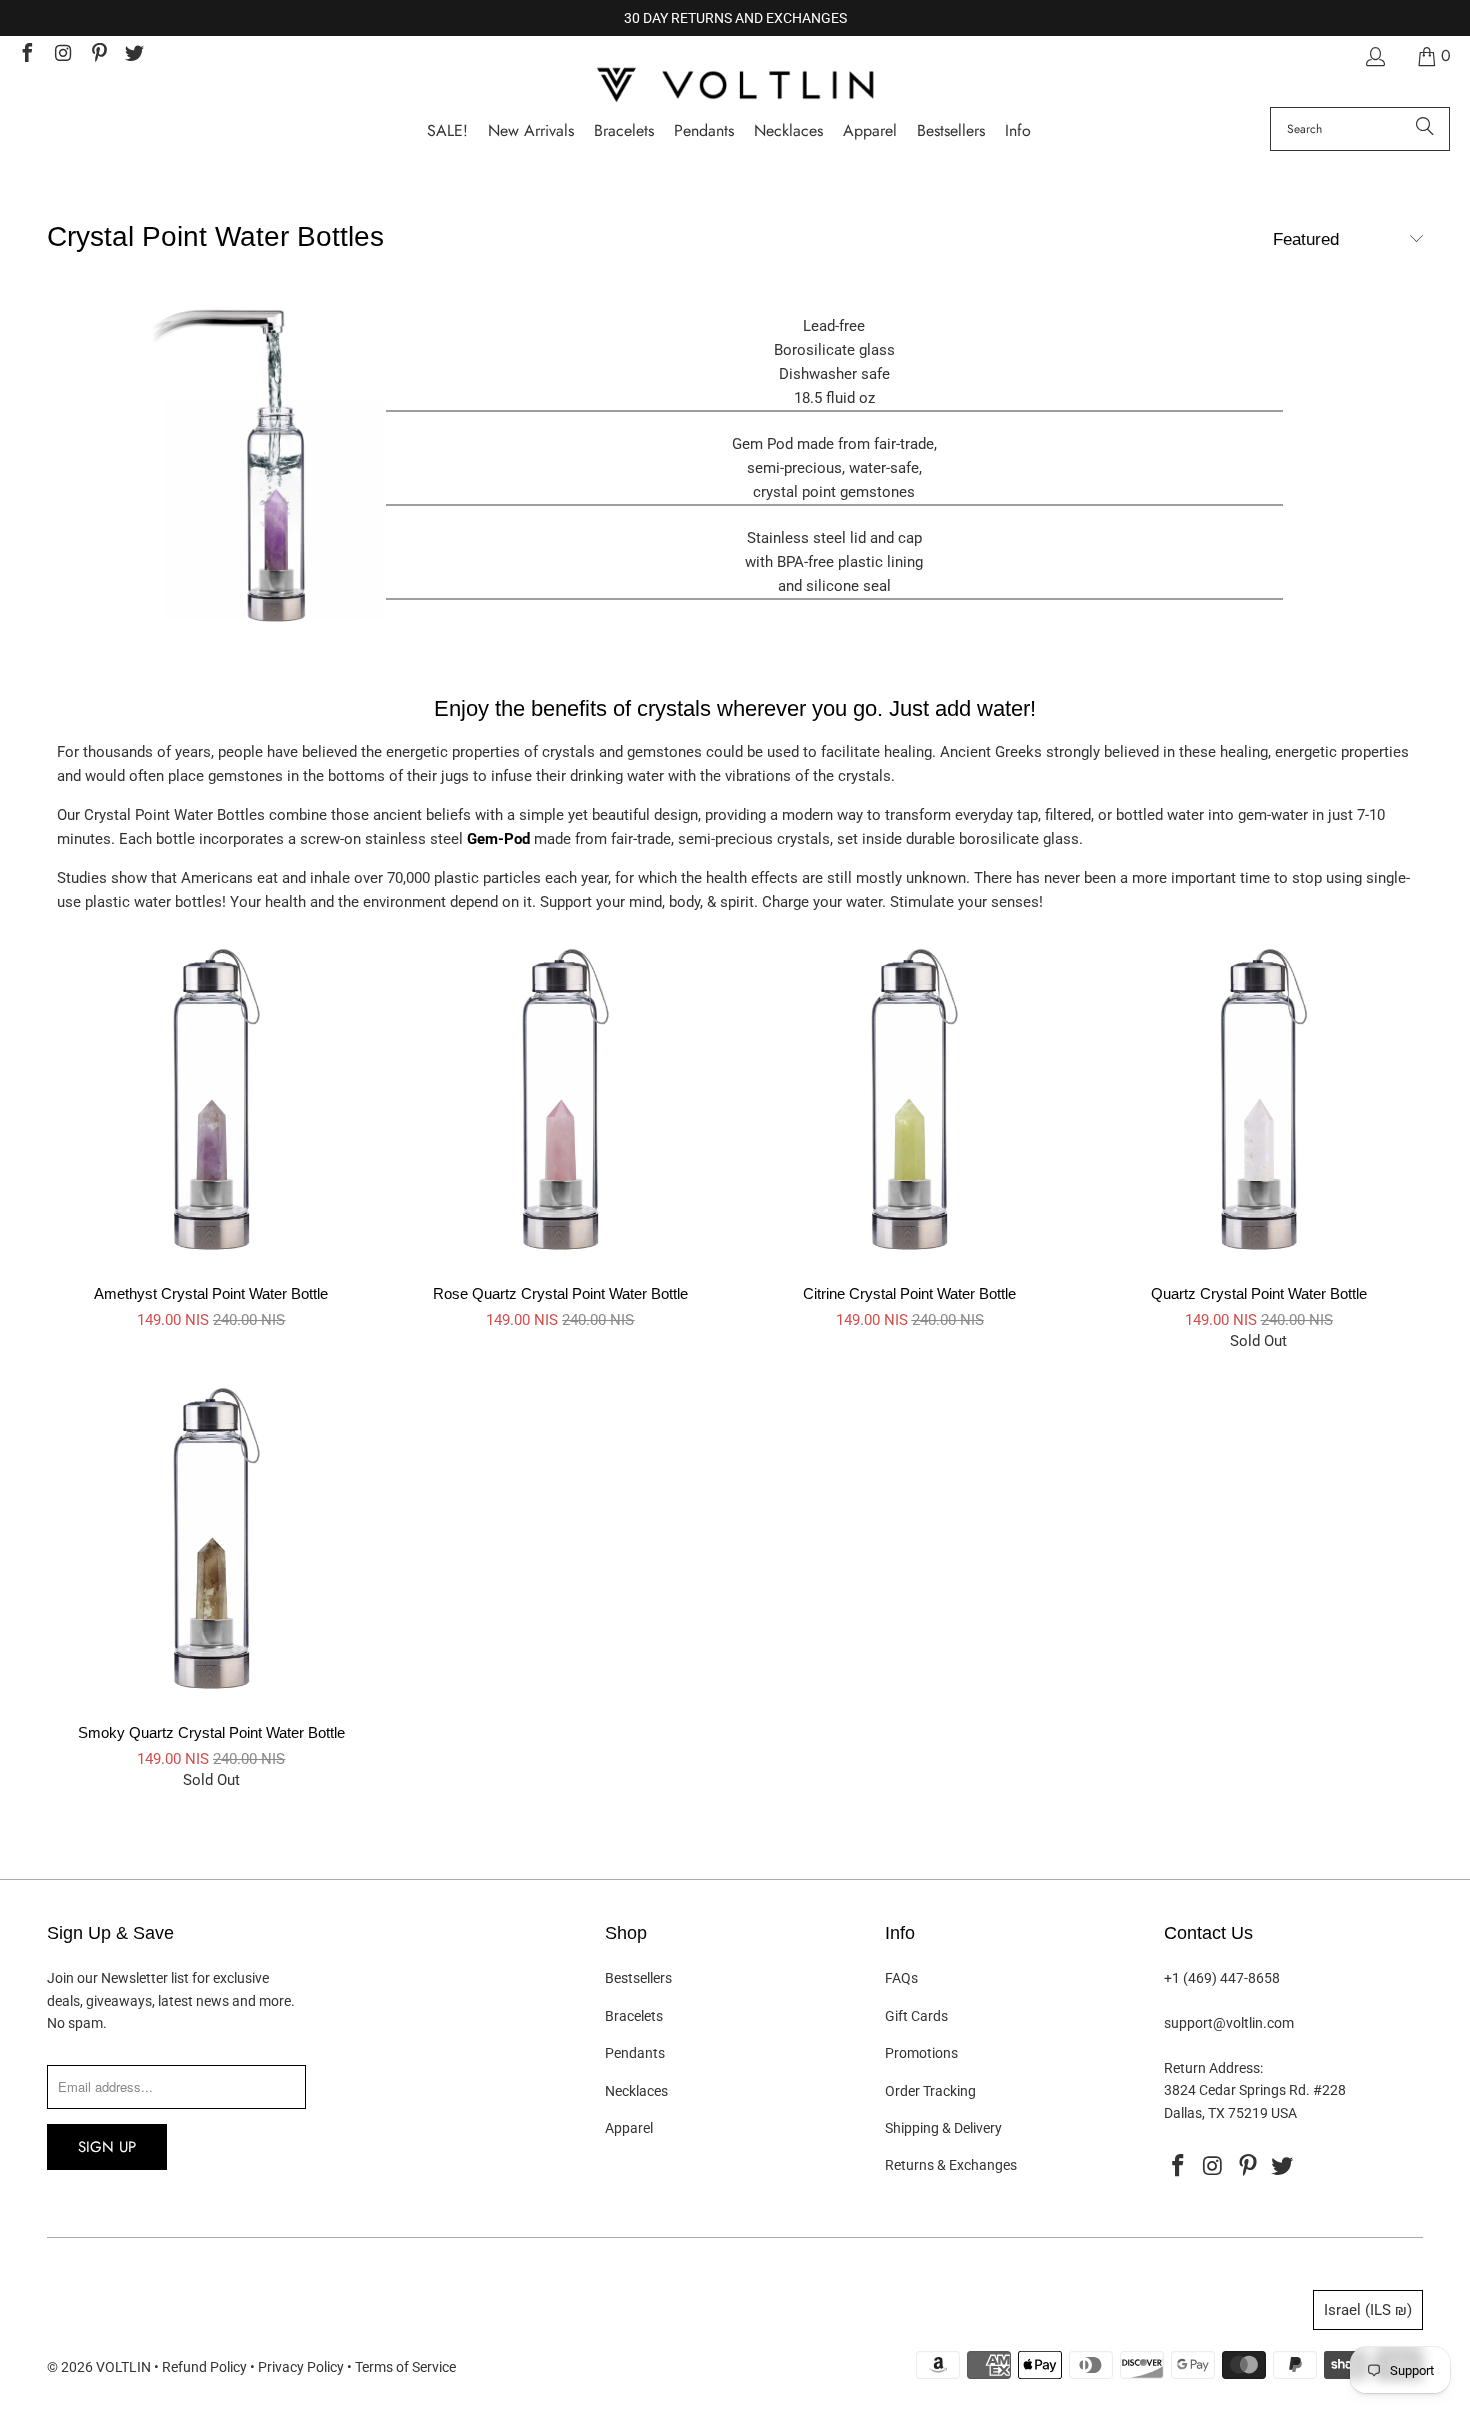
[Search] (1425, 129)
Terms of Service (405, 2367)
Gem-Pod (498, 839)
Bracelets (634, 2016)
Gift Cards (916, 2016)
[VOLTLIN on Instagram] (62, 55)
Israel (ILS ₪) (1368, 2310)
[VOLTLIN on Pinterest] (98, 55)
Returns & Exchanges (951, 2165)
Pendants (635, 2053)
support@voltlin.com (1229, 2023)
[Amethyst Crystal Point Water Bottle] (276, 628)
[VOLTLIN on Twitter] (134, 55)
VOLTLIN (123, 2367)
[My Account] (1374, 56)
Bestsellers (638, 1978)
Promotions (921, 2053)
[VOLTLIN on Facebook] (26, 55)
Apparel (629, 2128)
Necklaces (636, 2091)
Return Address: (1213, 2068)
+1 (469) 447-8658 (1222, 1978)
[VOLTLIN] (735, 86)
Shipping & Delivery (943, 2128)
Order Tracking (930, 2091)
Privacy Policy (301, 2367)
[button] (1018, 131)
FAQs (901, 1978)
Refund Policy (204, 2367)
